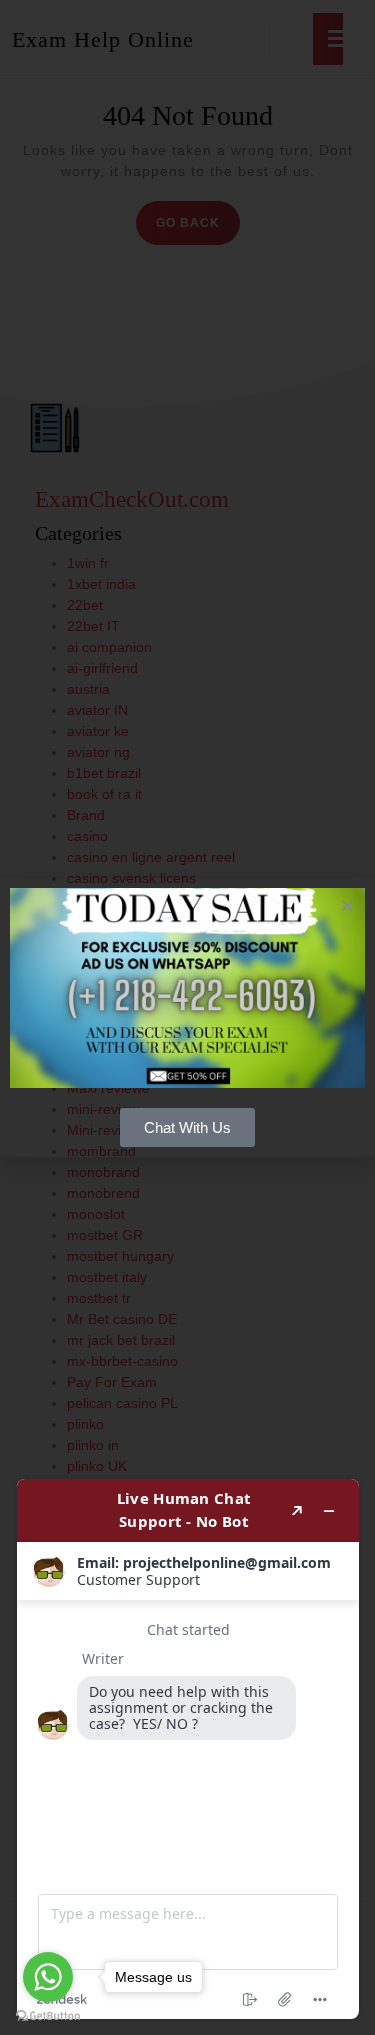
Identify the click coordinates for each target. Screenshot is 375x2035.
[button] (347, 905)
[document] (187, 1017)
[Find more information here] (188, 1749)
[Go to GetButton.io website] (48, 2015)
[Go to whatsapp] (48, 1977)
